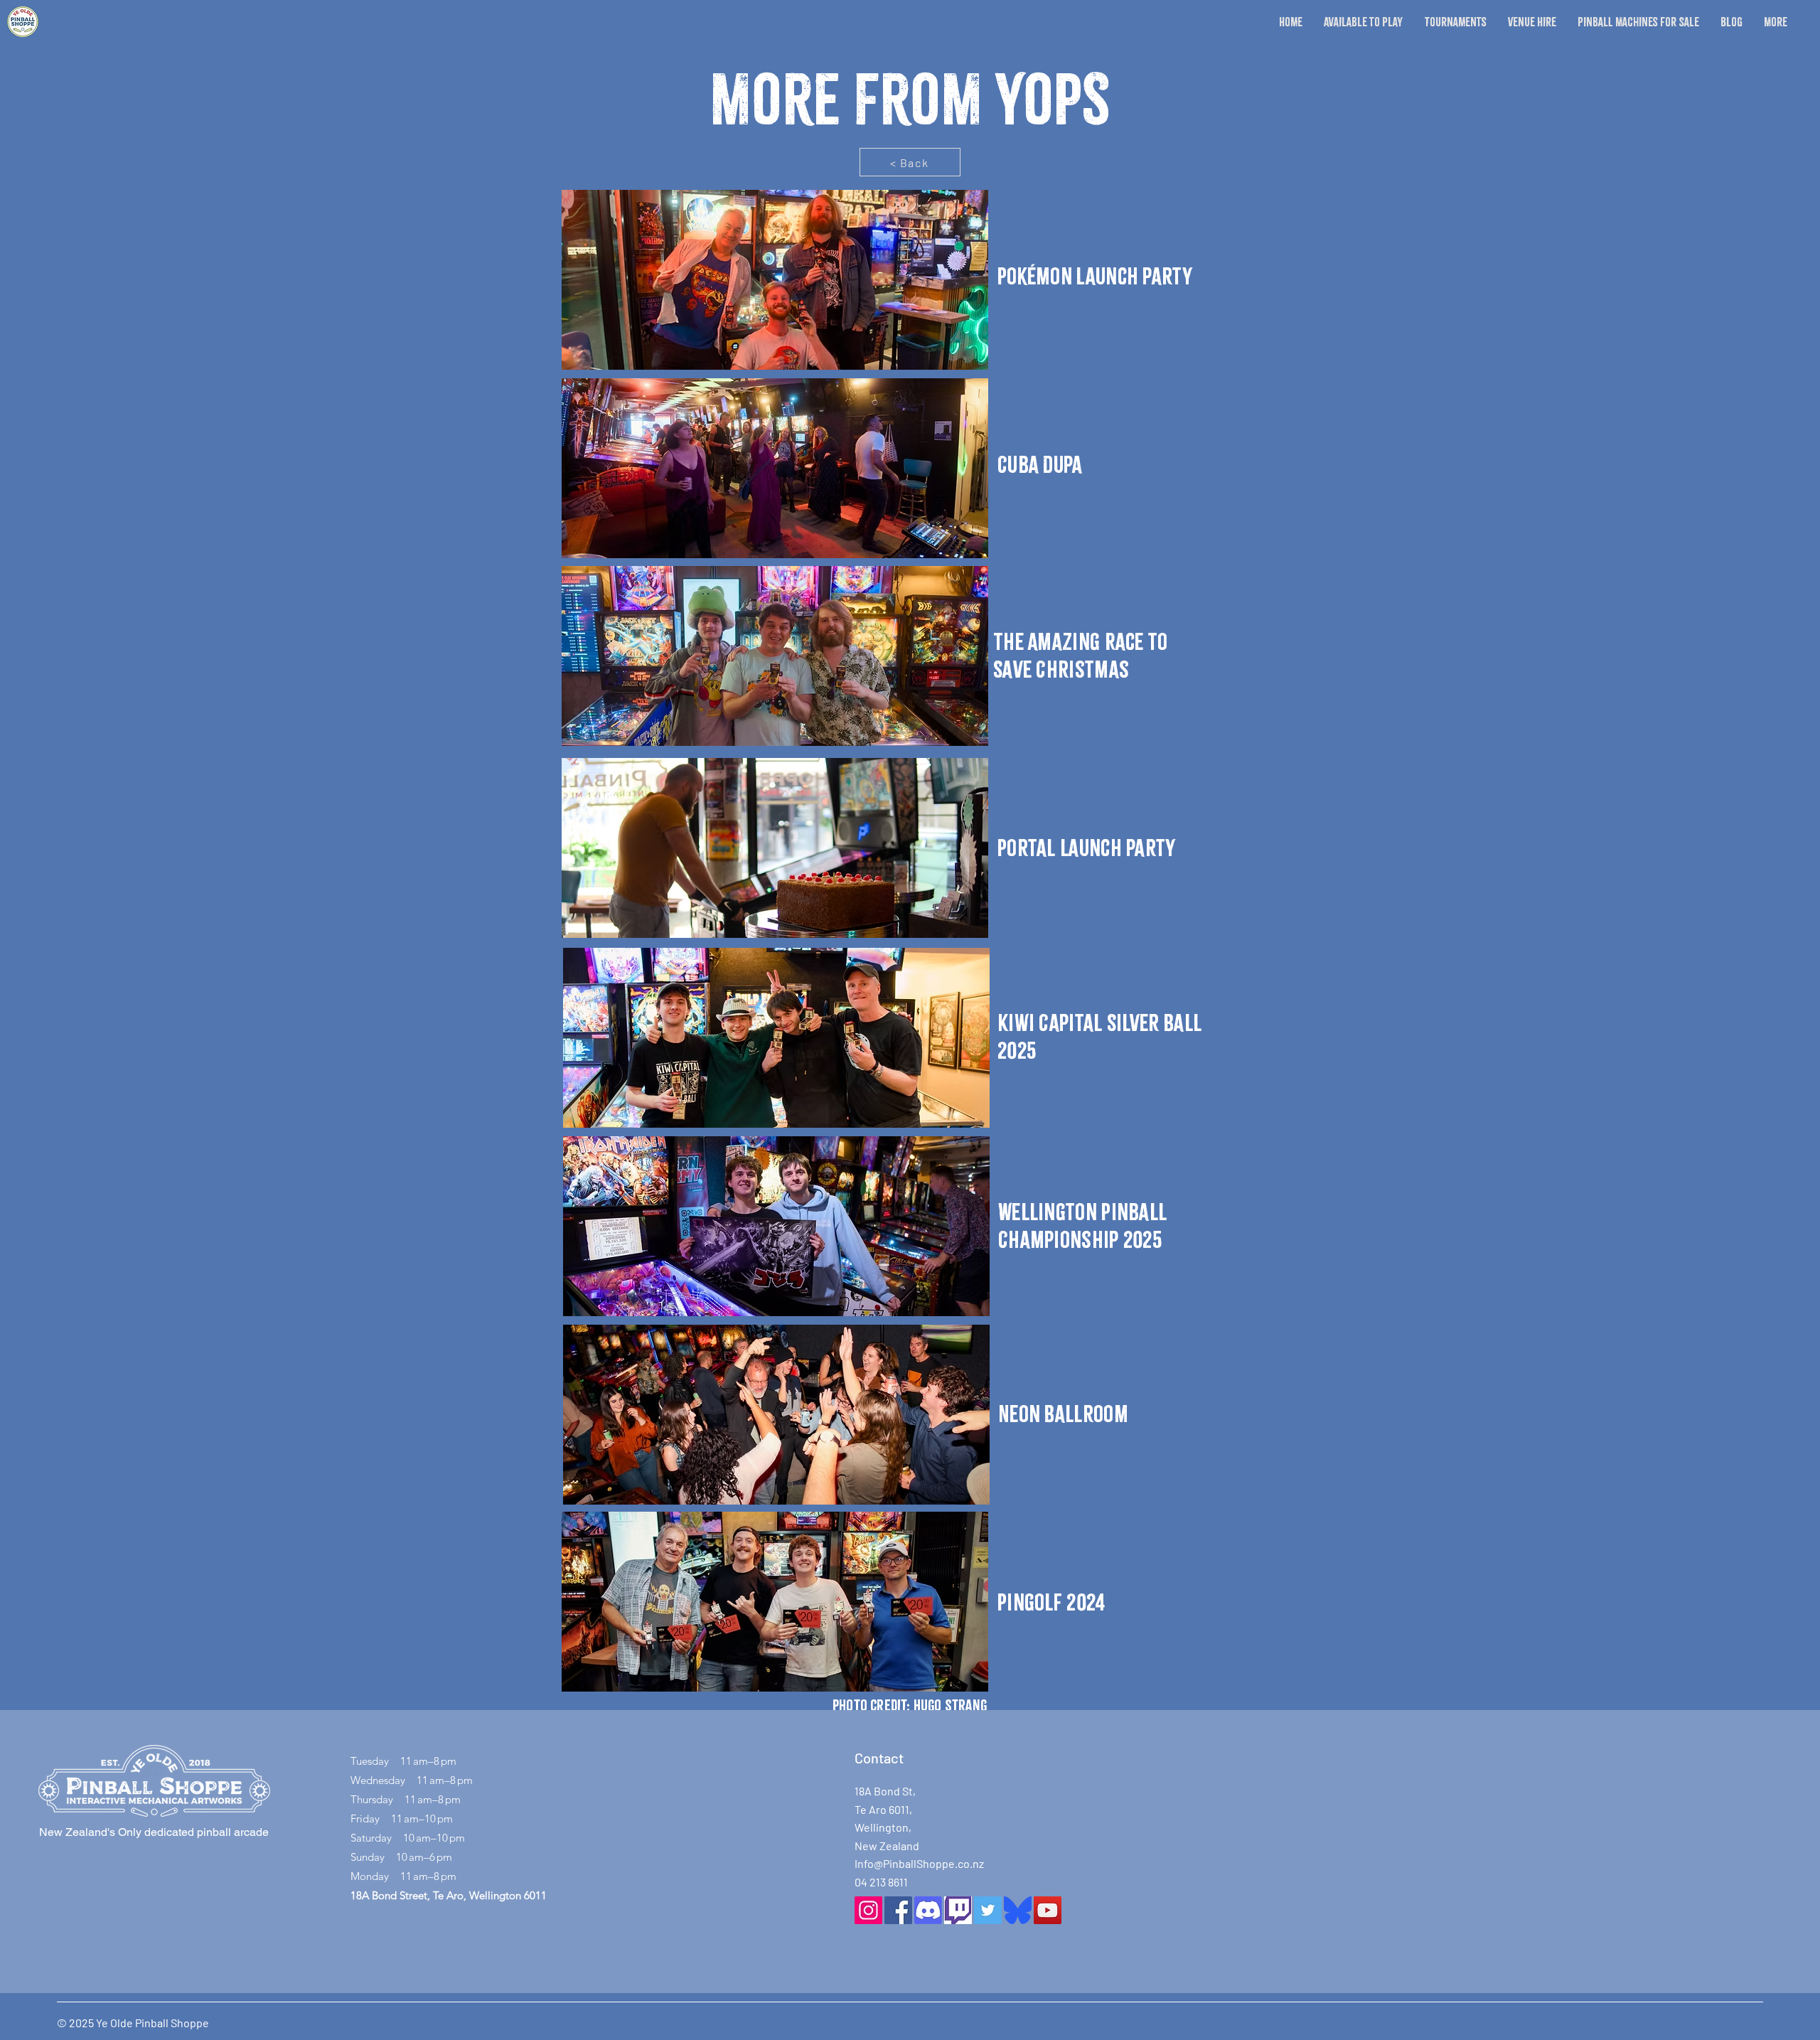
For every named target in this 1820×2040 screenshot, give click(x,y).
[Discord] (928, 1910)
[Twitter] (988, 1910)
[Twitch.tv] (958, 1910)
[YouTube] (1048, 1910)
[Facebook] (898, 1910)
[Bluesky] (1018, 1910)
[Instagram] (868, 1910)
